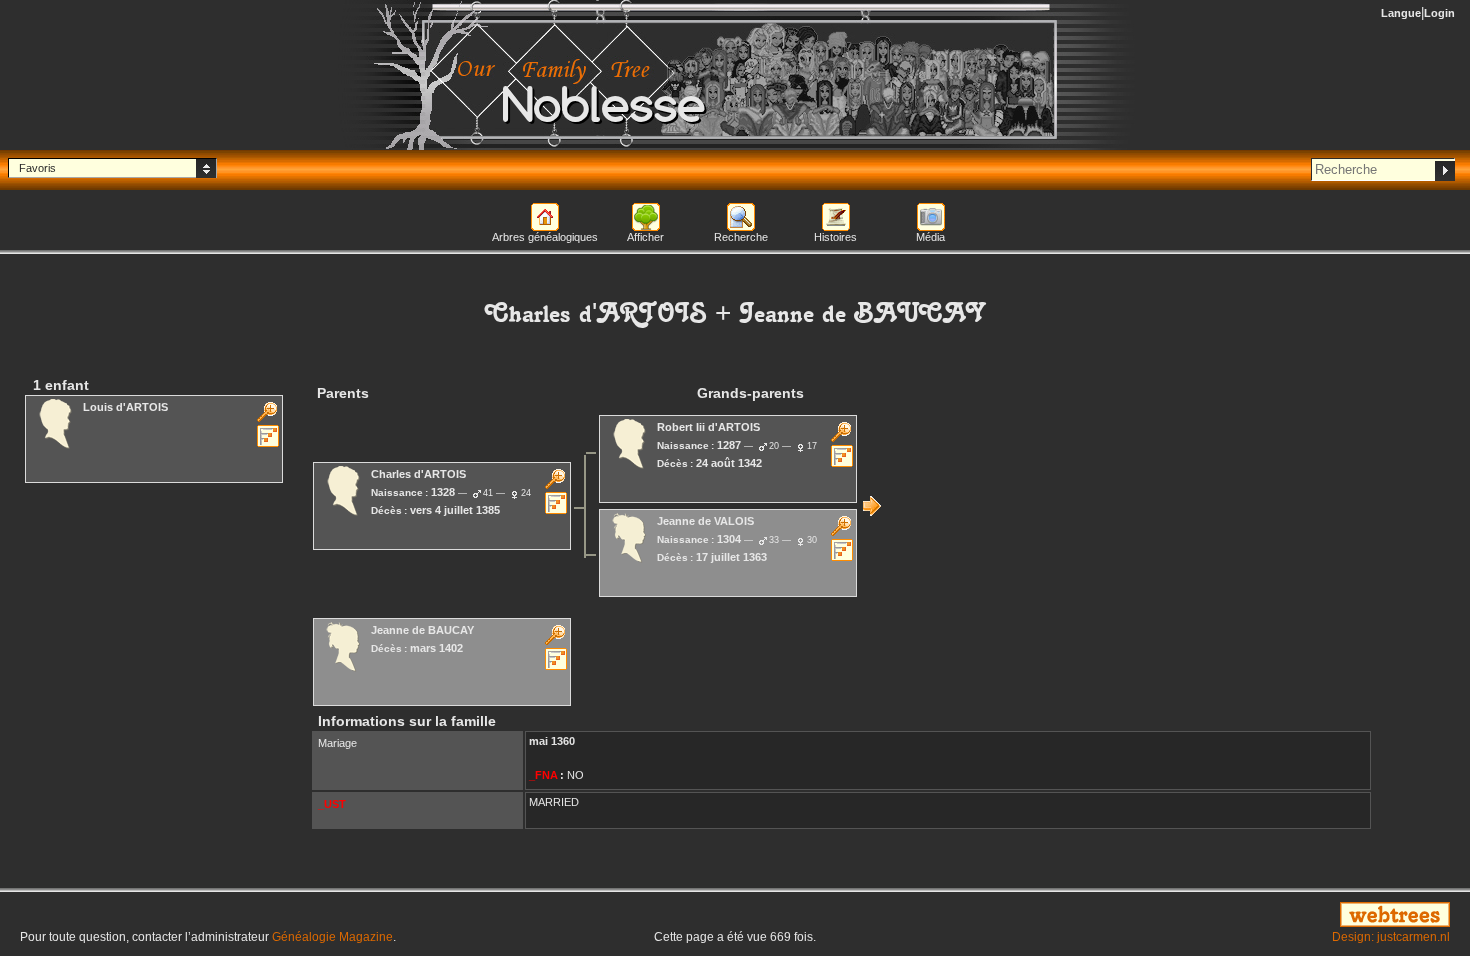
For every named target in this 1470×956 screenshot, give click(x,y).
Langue (1401, 13)
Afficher (645, 237)
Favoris (37, 168)
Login (1439, 13)
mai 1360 (552, 741)
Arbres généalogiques (545, 237)
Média (930, 237)
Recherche (741, 237)
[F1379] (872, 506)
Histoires (835, 237)
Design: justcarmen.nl (1391, 937)
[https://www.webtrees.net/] (1225, 916)
